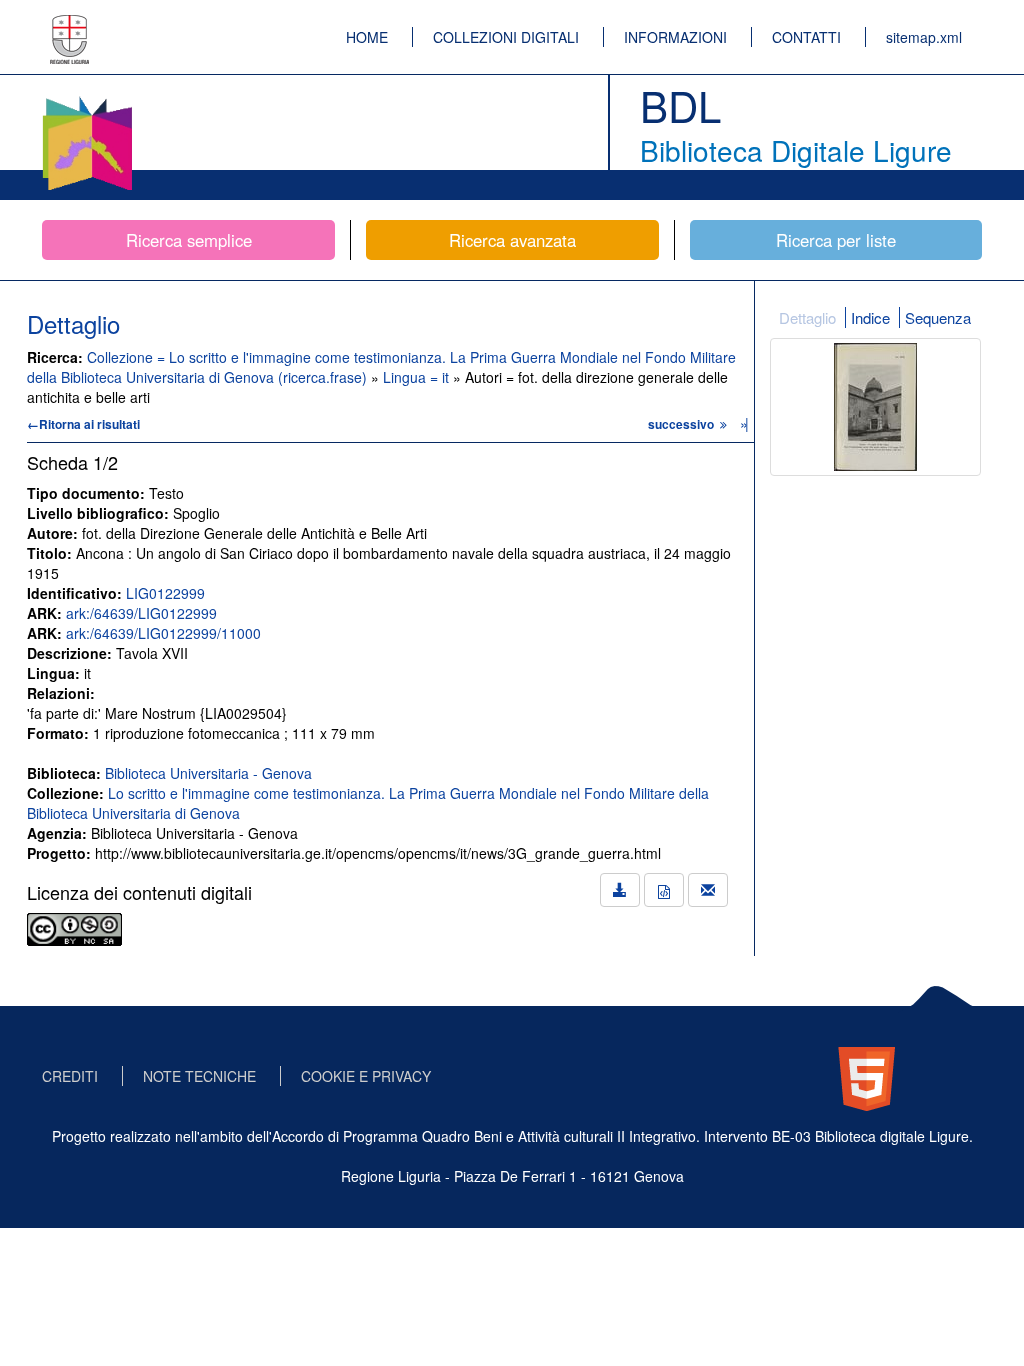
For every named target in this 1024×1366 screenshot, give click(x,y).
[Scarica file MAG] (664, 890)
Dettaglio (807, 317)
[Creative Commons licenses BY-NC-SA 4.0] (74, 927)
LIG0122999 (165, 593)
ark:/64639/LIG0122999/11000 (163, 633)
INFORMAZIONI (675, 37)
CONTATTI (806, 37)
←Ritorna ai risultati (83, 424)
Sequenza (938, 317)
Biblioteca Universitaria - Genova (208, 773)
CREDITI (70, 1076)
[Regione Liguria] (70, 25)
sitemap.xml (924, 37)
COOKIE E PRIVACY (366, 1076)
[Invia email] (708, 890)
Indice (870, 317)
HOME (367, 37)
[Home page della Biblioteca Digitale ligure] (87, 100)
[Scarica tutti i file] (620, 890)
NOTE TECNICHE (199, 1076)
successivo (682, 424)
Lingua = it (418, 377)
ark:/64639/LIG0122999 (141, 613)
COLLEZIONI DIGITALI (506, 37)
